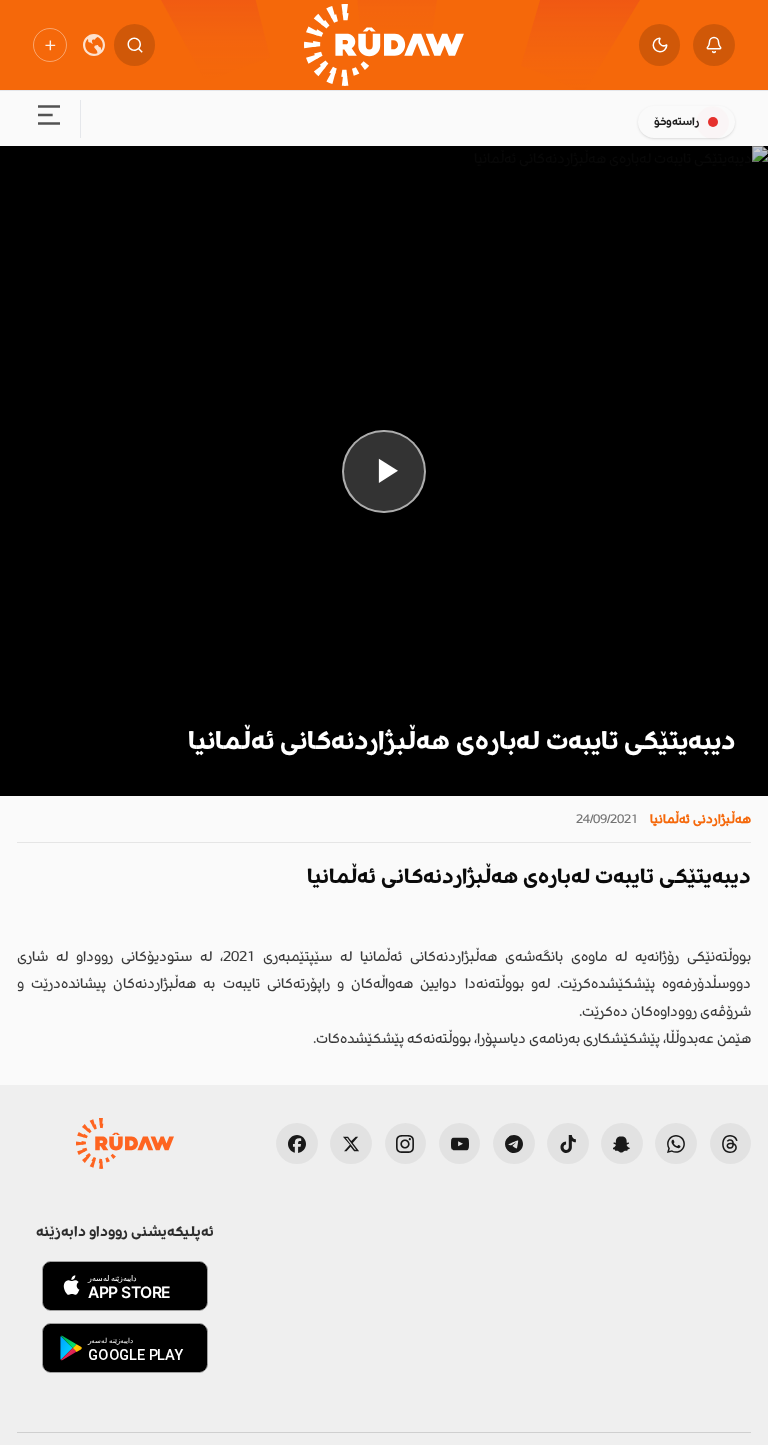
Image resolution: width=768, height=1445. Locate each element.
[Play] (384, 471)
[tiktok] (568, 1144)
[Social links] (49, 44)
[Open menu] (48, 119)
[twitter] (351, 1144)
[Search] (135, 45)
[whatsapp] (676, 1144)
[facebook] (297, 1144)
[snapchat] (622, 1144)
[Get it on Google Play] (125, 1348)
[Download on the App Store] (125, 1286)
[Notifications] (714, 45)
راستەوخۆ (676, 121)
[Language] (94, 45)
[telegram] (514, 1144)
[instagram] (406, 1144)
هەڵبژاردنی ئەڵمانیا (700, 819)
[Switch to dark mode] (660, 45)
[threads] (731, 1144)
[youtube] (460, 1144)
